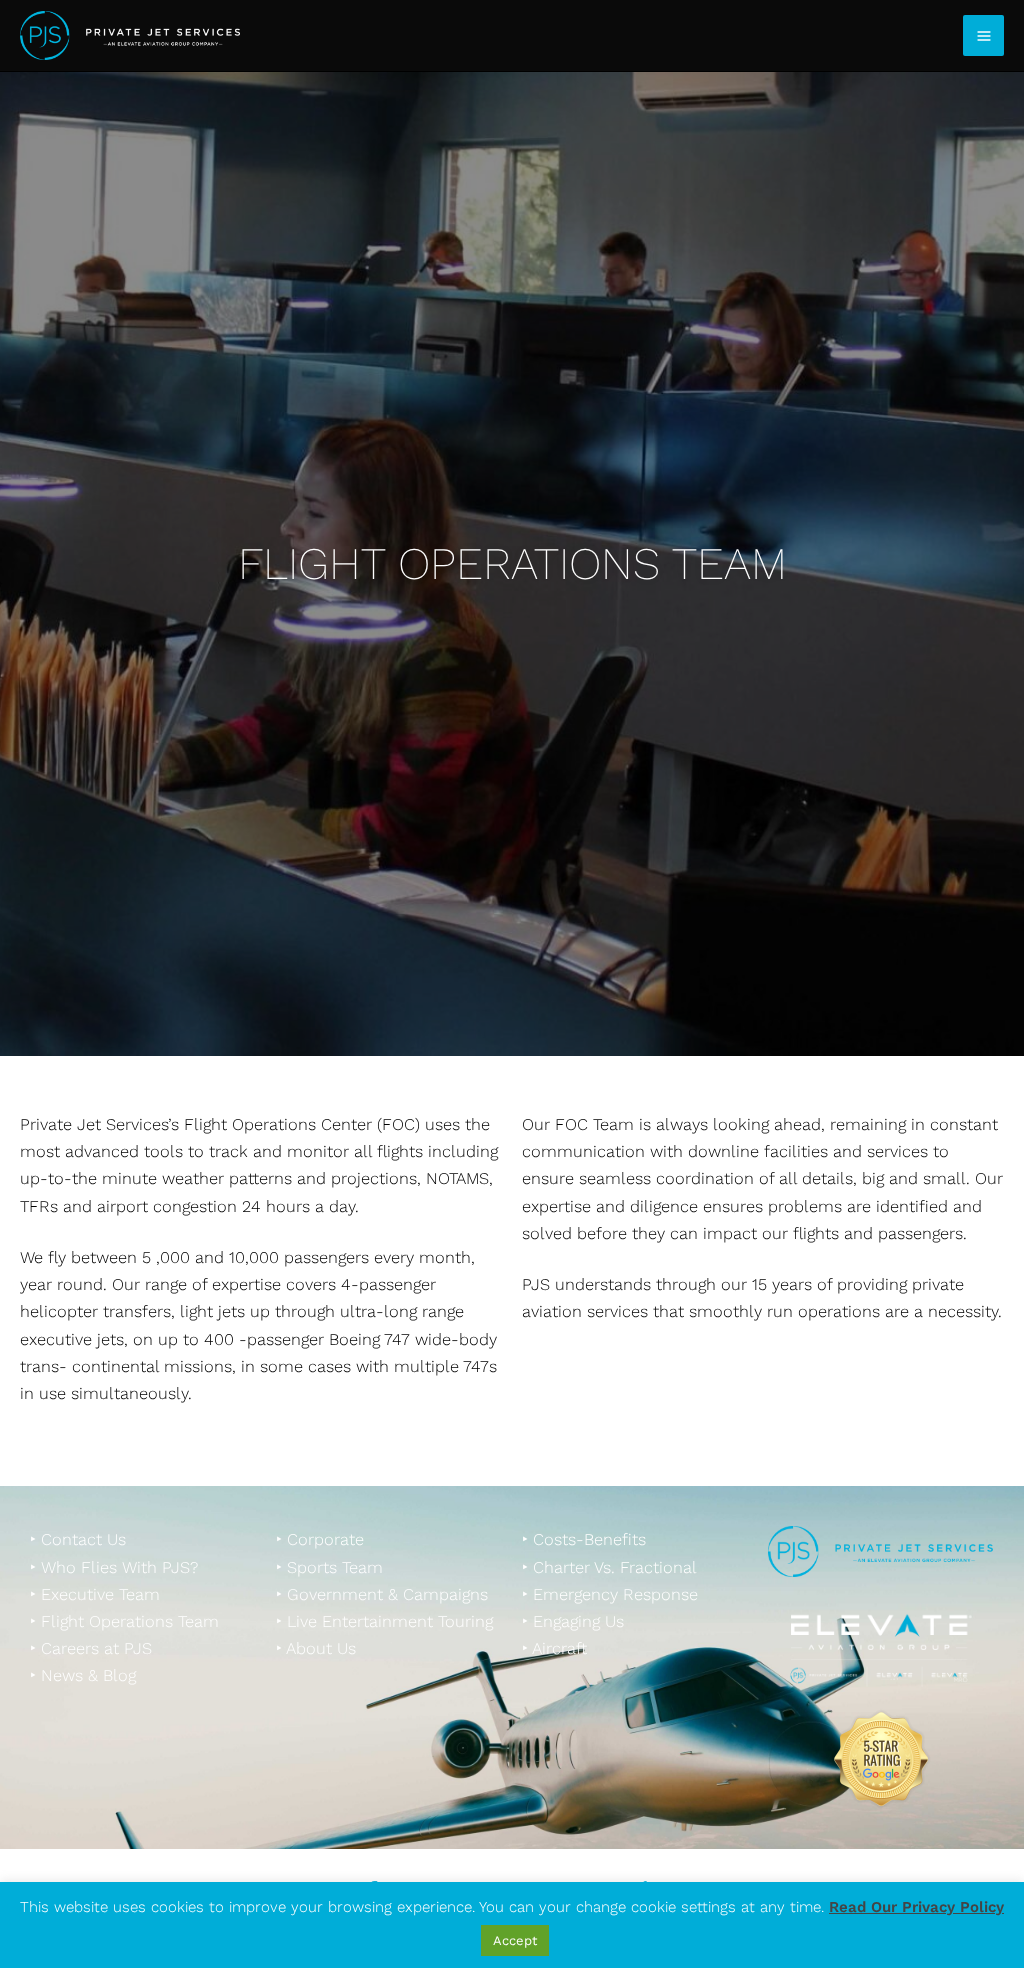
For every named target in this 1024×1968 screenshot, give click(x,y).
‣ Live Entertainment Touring (384, 1621)
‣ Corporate (320, 1539)
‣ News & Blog (83, 1675)
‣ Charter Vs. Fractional (609, 1567)
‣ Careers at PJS (91, 1648)
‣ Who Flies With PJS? (114, 1567)
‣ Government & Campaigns (382, 1594)
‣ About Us (316, 1648)
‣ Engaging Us (573, 1621)
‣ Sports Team (329, 1567)
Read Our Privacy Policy (916, 1907)
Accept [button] (515, 1940)
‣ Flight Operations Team (124, 1621)
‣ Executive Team (95, 1594)
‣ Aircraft (554, 1648)
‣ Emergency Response (610, 1594)
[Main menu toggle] (983, 35)
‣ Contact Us (78, 1539)
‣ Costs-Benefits (584, 1539)
